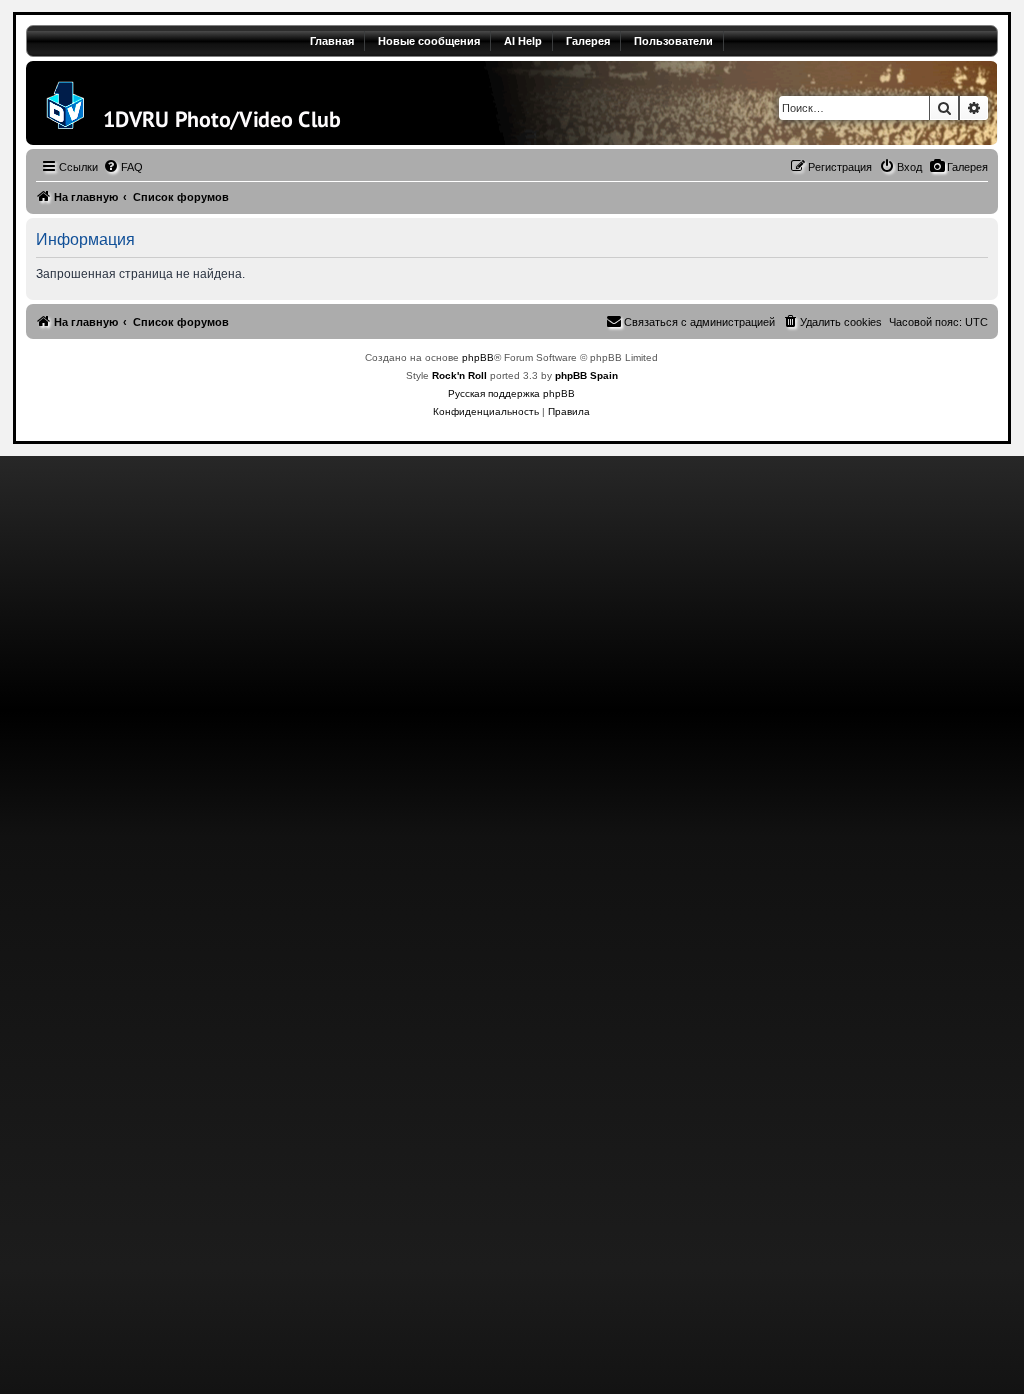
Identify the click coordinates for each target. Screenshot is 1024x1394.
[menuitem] (958, 167)
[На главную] (192, 103)
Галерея (588, 41)
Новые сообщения (429, 41)
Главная (332, 41)
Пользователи (673, 41)
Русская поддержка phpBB (511, 393)
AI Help (523, 41)
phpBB (478, 357)
